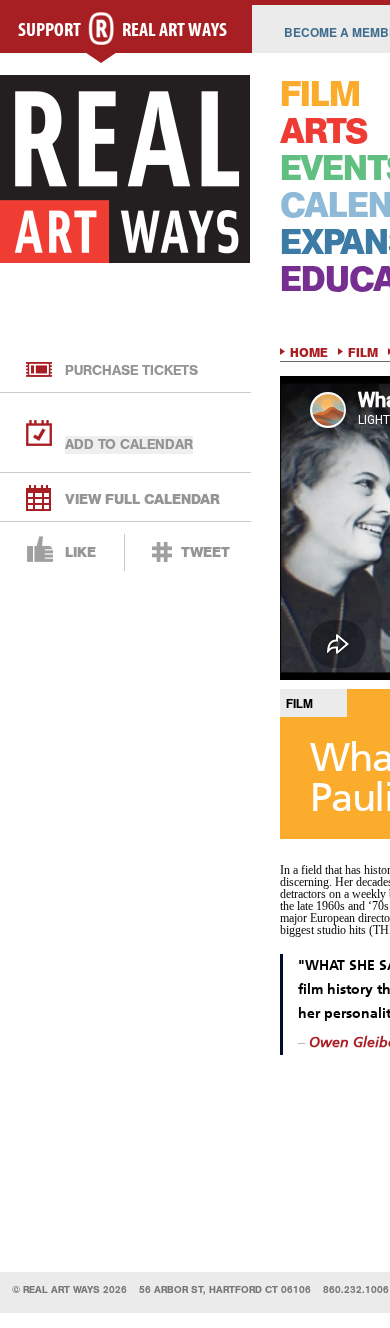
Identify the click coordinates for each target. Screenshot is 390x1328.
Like (80, 552)
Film (363, 353)
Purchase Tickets (131, 370)
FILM (320, 94)
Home (309, 353)
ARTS (323, 131)
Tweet (205, 552)
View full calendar (142, 499)
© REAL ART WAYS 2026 (69, 1289)
